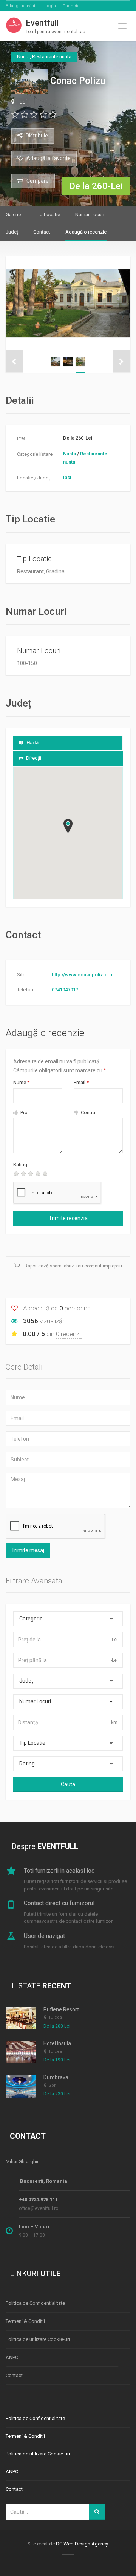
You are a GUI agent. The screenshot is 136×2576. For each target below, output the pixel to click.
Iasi (23, 102)
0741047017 (65, 990)
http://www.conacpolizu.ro (82, 975)
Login (50, 6)
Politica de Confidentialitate (35, 2303)
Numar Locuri (90, 215)
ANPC (12, 2357)
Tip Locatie (48, 215)
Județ (12, 232)
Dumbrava (56, 2077)
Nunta (70, 454)
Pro (23, 1112)
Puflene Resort (61, 2009)
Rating (20, 1164)
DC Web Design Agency (82, 2544)
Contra (87, 1112)
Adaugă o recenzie (86, 232)
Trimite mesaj (28, 1550)
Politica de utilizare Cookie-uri (38, 2339)
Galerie (13, 215)
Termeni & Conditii (25, 2321)
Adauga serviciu (22, 6)
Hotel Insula (57, 2043)
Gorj (53, 2085)
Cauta (68, 1784)
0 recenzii (69, 1334)
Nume (21, 1082)
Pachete (71, 6)
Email (81, 1082)
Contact (42, 232)
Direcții (34, 758)
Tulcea (55, 2017)
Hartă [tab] (32, 743)
